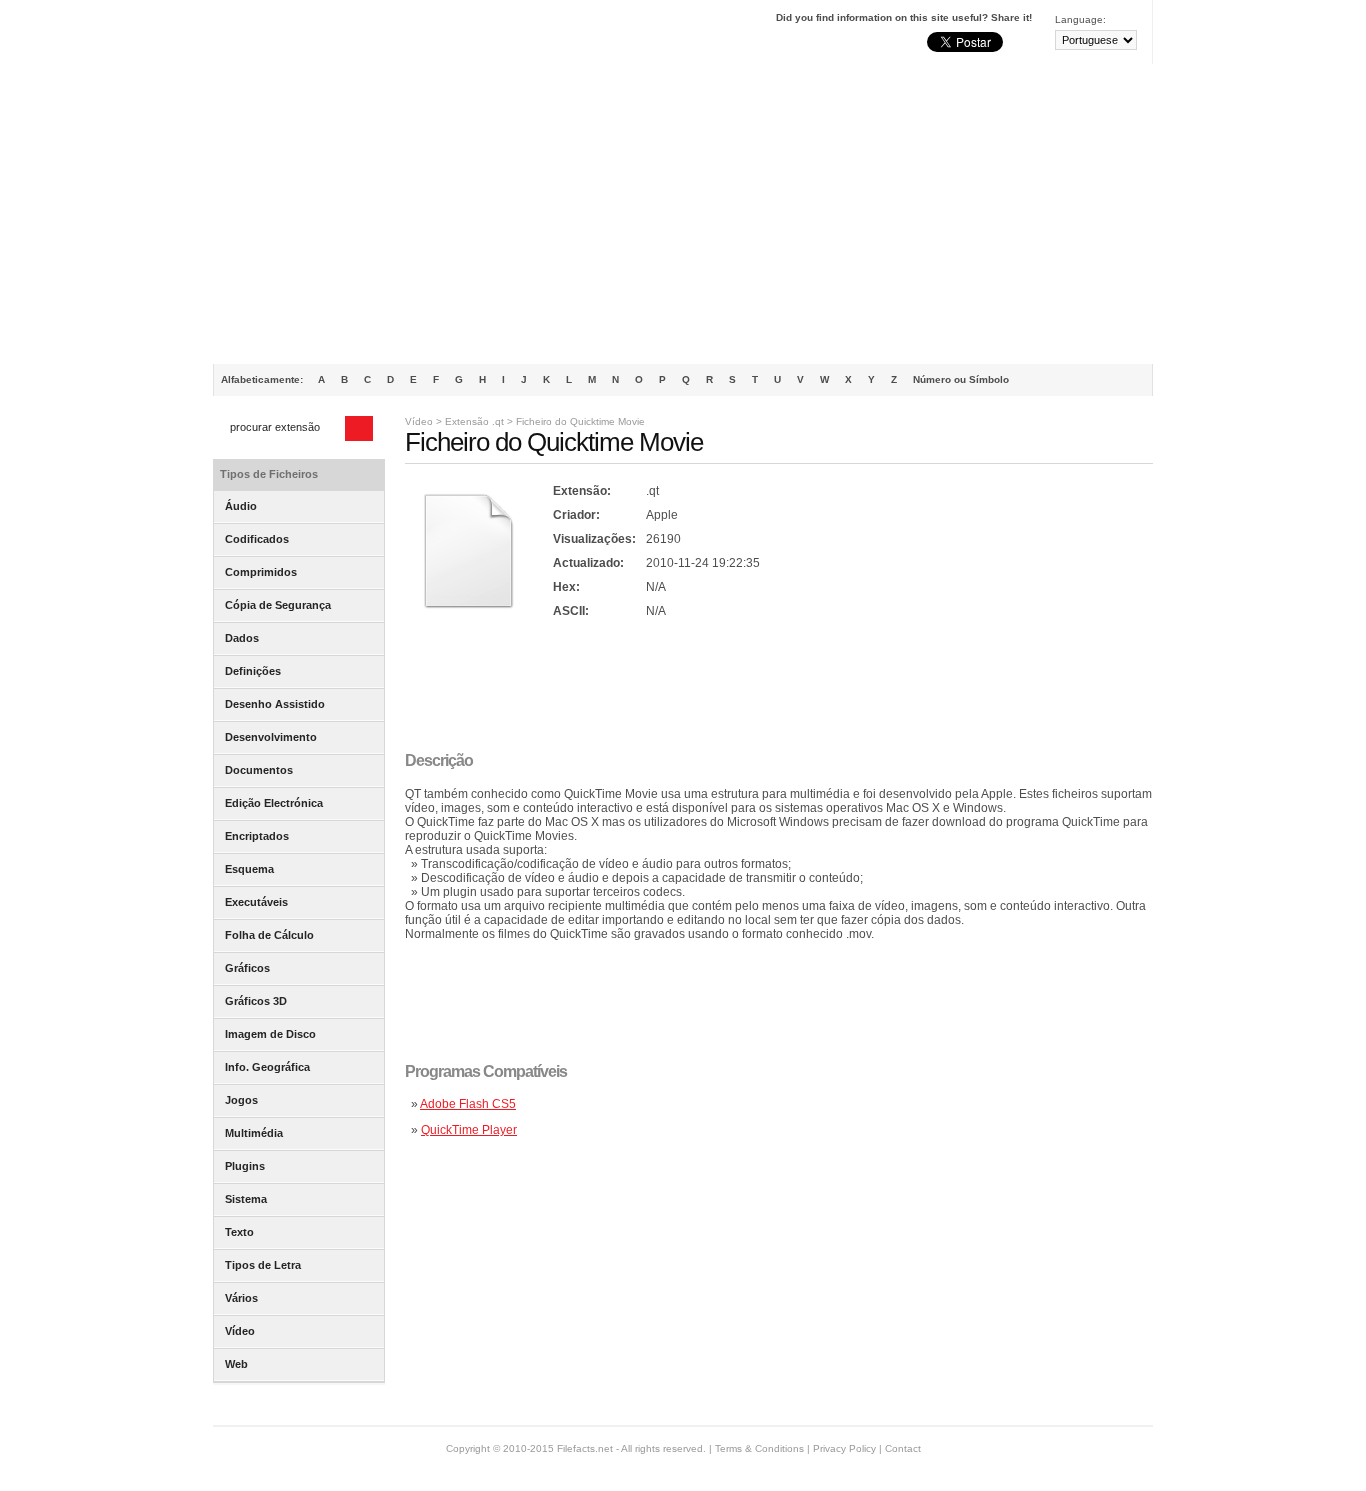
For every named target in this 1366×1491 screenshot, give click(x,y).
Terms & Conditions (759, 1448)
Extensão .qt (474, 421)
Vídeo (419, 421)
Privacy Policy (844, 1448)
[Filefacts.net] (312, 36)
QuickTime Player (469, 1130)
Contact (903, 1448)
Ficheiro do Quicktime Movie (580, 421)
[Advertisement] (683, 214)
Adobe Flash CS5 (468, 1104)
